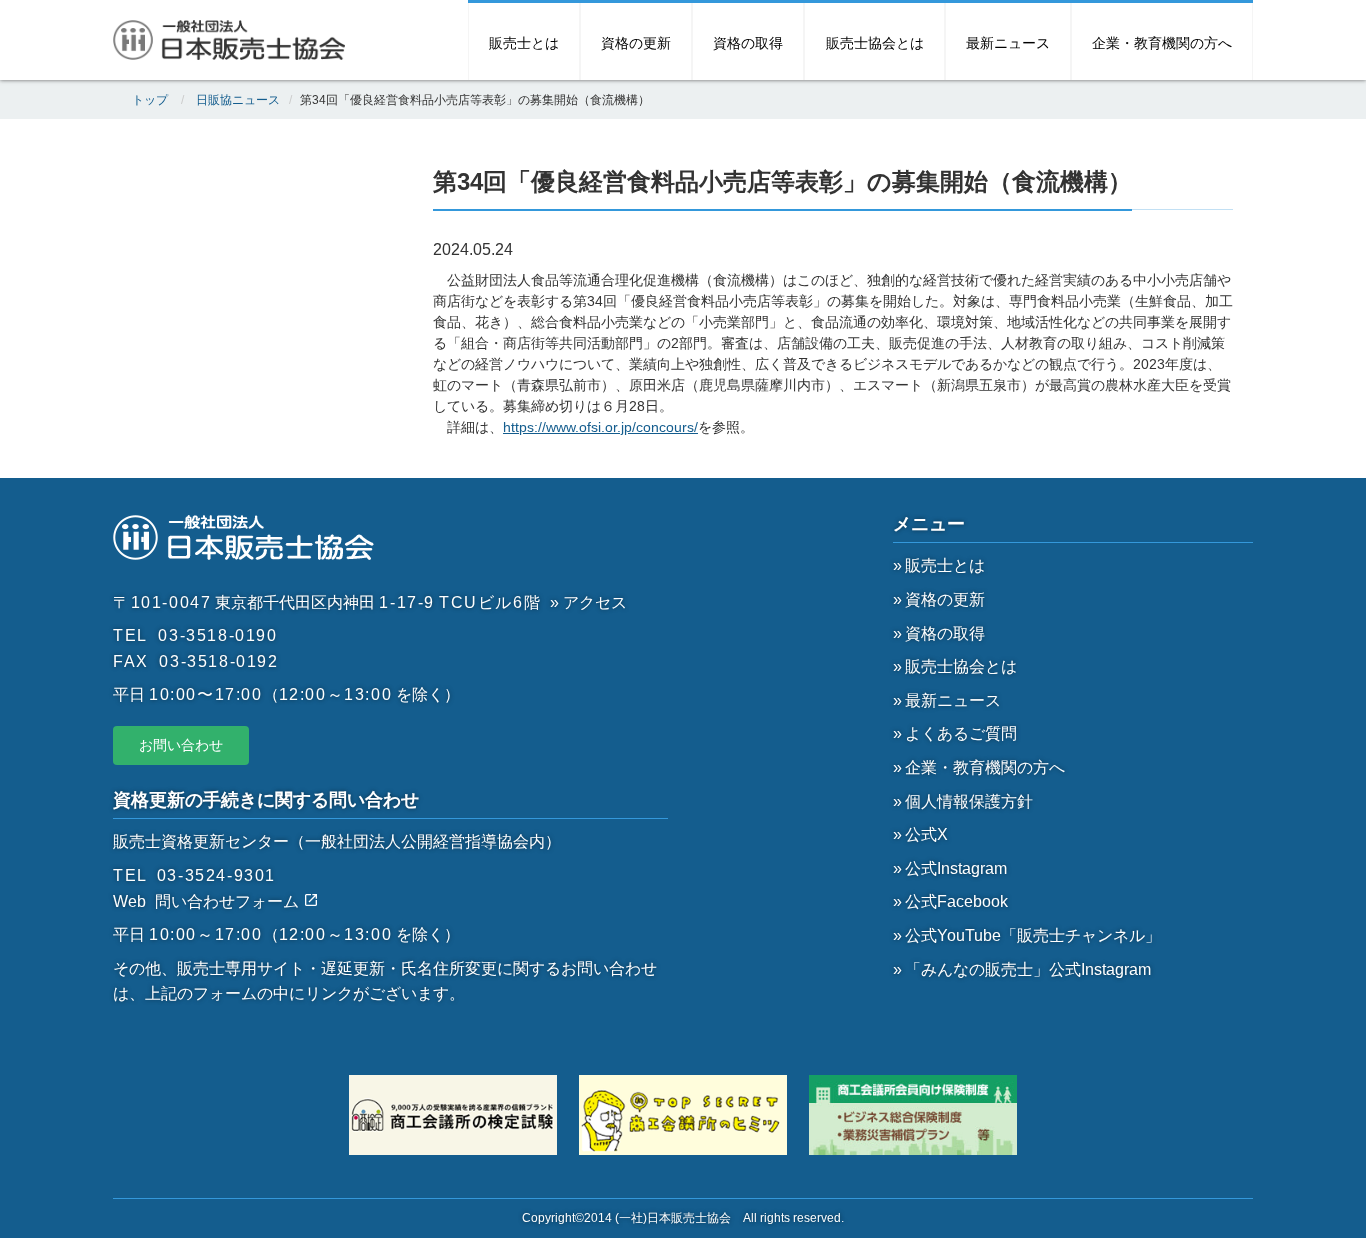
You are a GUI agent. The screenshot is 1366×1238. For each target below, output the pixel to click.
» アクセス (588, 602)
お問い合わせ (181, 745)
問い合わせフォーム (229, 901)
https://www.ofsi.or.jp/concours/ (600, 427)
